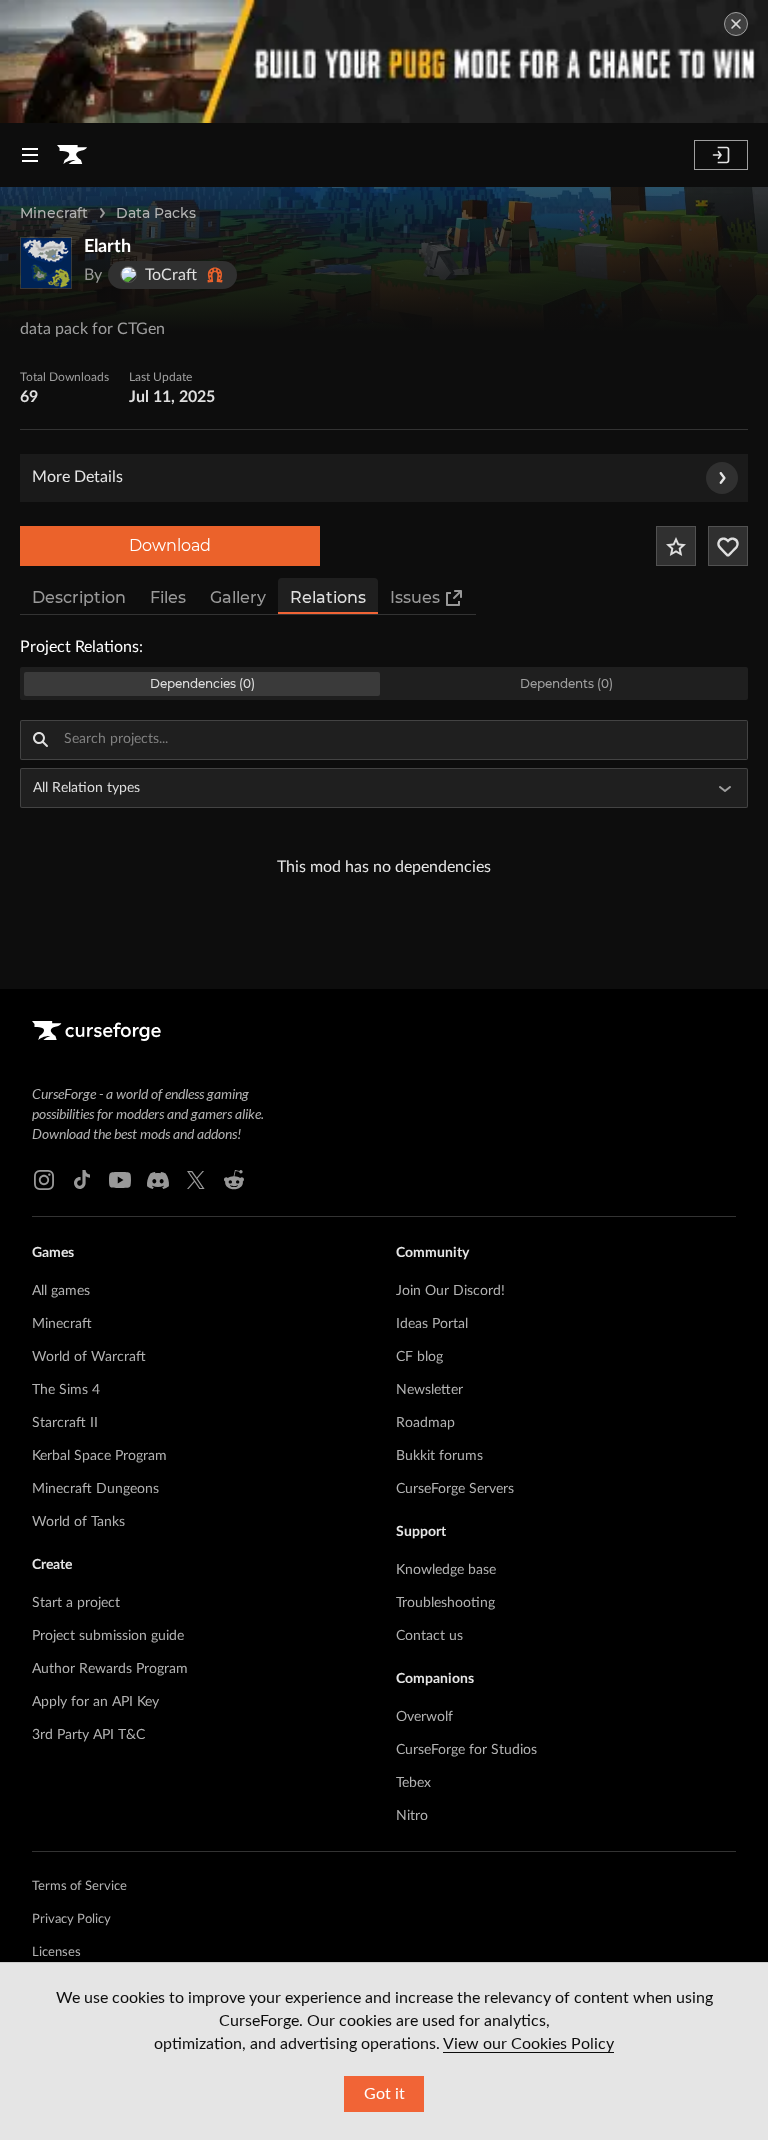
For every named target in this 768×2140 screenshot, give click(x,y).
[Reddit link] (234, 1180)
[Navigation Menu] (30, 155)
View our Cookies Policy (528, 2044)
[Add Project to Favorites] (676, 546)
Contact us (429, 1636)
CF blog (419, 1357)
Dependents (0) (566, 683)
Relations (328, 597)
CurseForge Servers (455, 1489)
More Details (77, 477)
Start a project (76, 1603)
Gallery (238, 597)
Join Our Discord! (450, 1291)
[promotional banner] (384, 61)
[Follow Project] (728, 546)
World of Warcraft (89, 1357)
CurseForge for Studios (466, 1750)
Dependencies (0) (202, 683)
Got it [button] (384, 2094)
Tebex (413, 1783)
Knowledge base (446, 1570)
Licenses (56, 1952)
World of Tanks (78, 1522)
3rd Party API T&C (88, 1735)
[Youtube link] (120, 1180)
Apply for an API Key (95, 1702)
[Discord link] (158, 1180)
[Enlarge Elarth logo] (46, 263)
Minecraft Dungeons (95, 1489)
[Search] (40, 740)
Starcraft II (65, 1423)
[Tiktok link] (82, 1180)
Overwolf (424, 1717)
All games (61, 1291)
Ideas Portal (432, 1324)
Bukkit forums (439, 1456)
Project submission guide (108, 1636)
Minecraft (54, 213)
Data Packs (156, 213)
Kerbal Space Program (99, 1456)
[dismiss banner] (736, 24)
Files (168, 597)
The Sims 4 (66, 1390)
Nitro (412, 1816)
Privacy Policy (71, 1919)
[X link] (196, 1180)
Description (79, 597)
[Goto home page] (72, 155)
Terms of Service (79, 1886)
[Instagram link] (44, 1180)
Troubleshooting (445, 1603)
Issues (415, 597)
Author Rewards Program (110, 1669)
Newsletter (429, 1390)
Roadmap (425, 1423)
